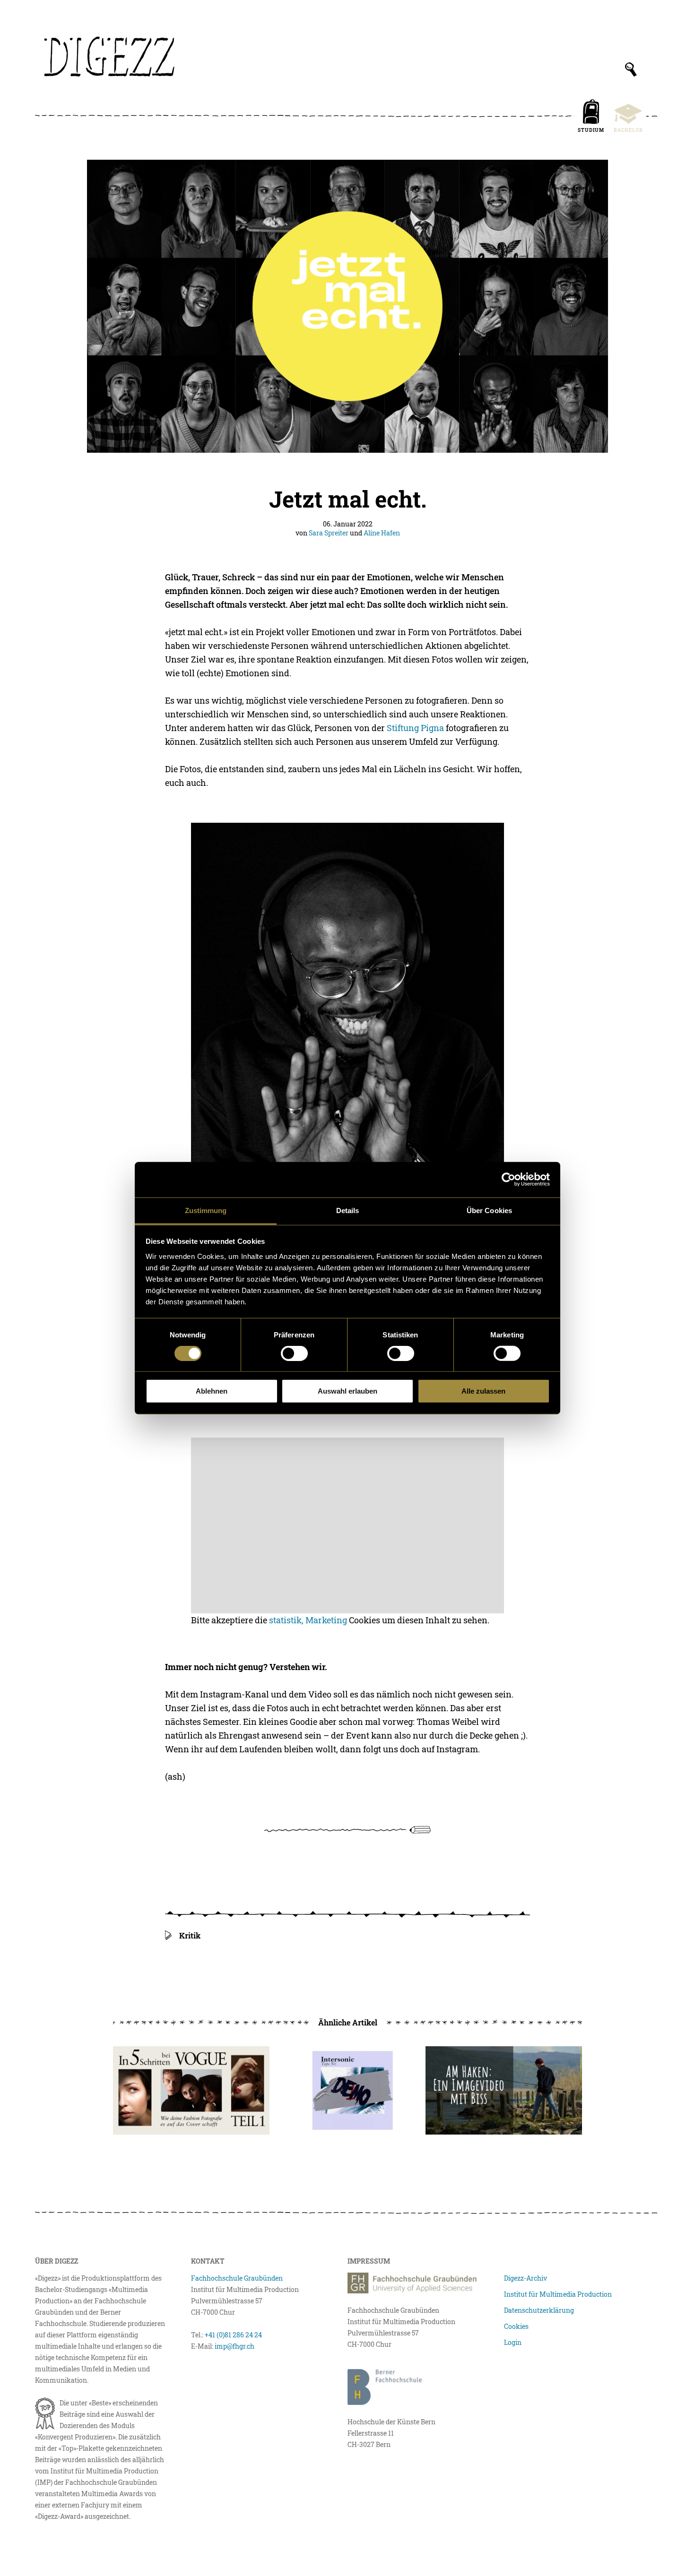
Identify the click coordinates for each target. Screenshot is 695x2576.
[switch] (294, 1353)
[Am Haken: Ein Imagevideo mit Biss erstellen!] (504, 2090)
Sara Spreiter (329, 533)
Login (513, 2342)
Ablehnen (212, 1391)
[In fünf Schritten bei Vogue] (191, 2090)
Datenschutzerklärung (539, 2310)
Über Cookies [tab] (489, 1210)
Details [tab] (348, 1210)
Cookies (516, 2326)
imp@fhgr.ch (235, 2346)
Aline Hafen (382, 533)
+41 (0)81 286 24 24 (233, 2335)
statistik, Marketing (308, 1620)
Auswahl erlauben (347, 1391)
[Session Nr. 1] (348, 2090)
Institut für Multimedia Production (558, 2294)
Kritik (190, 1935)
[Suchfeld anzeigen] (631, 69)
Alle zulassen (483, 1391)
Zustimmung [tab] (206, 1210)
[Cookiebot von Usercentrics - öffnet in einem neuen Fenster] (508, 1180)
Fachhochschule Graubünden (237, 2278)
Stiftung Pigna (415, 728)
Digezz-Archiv (526, 2278)
